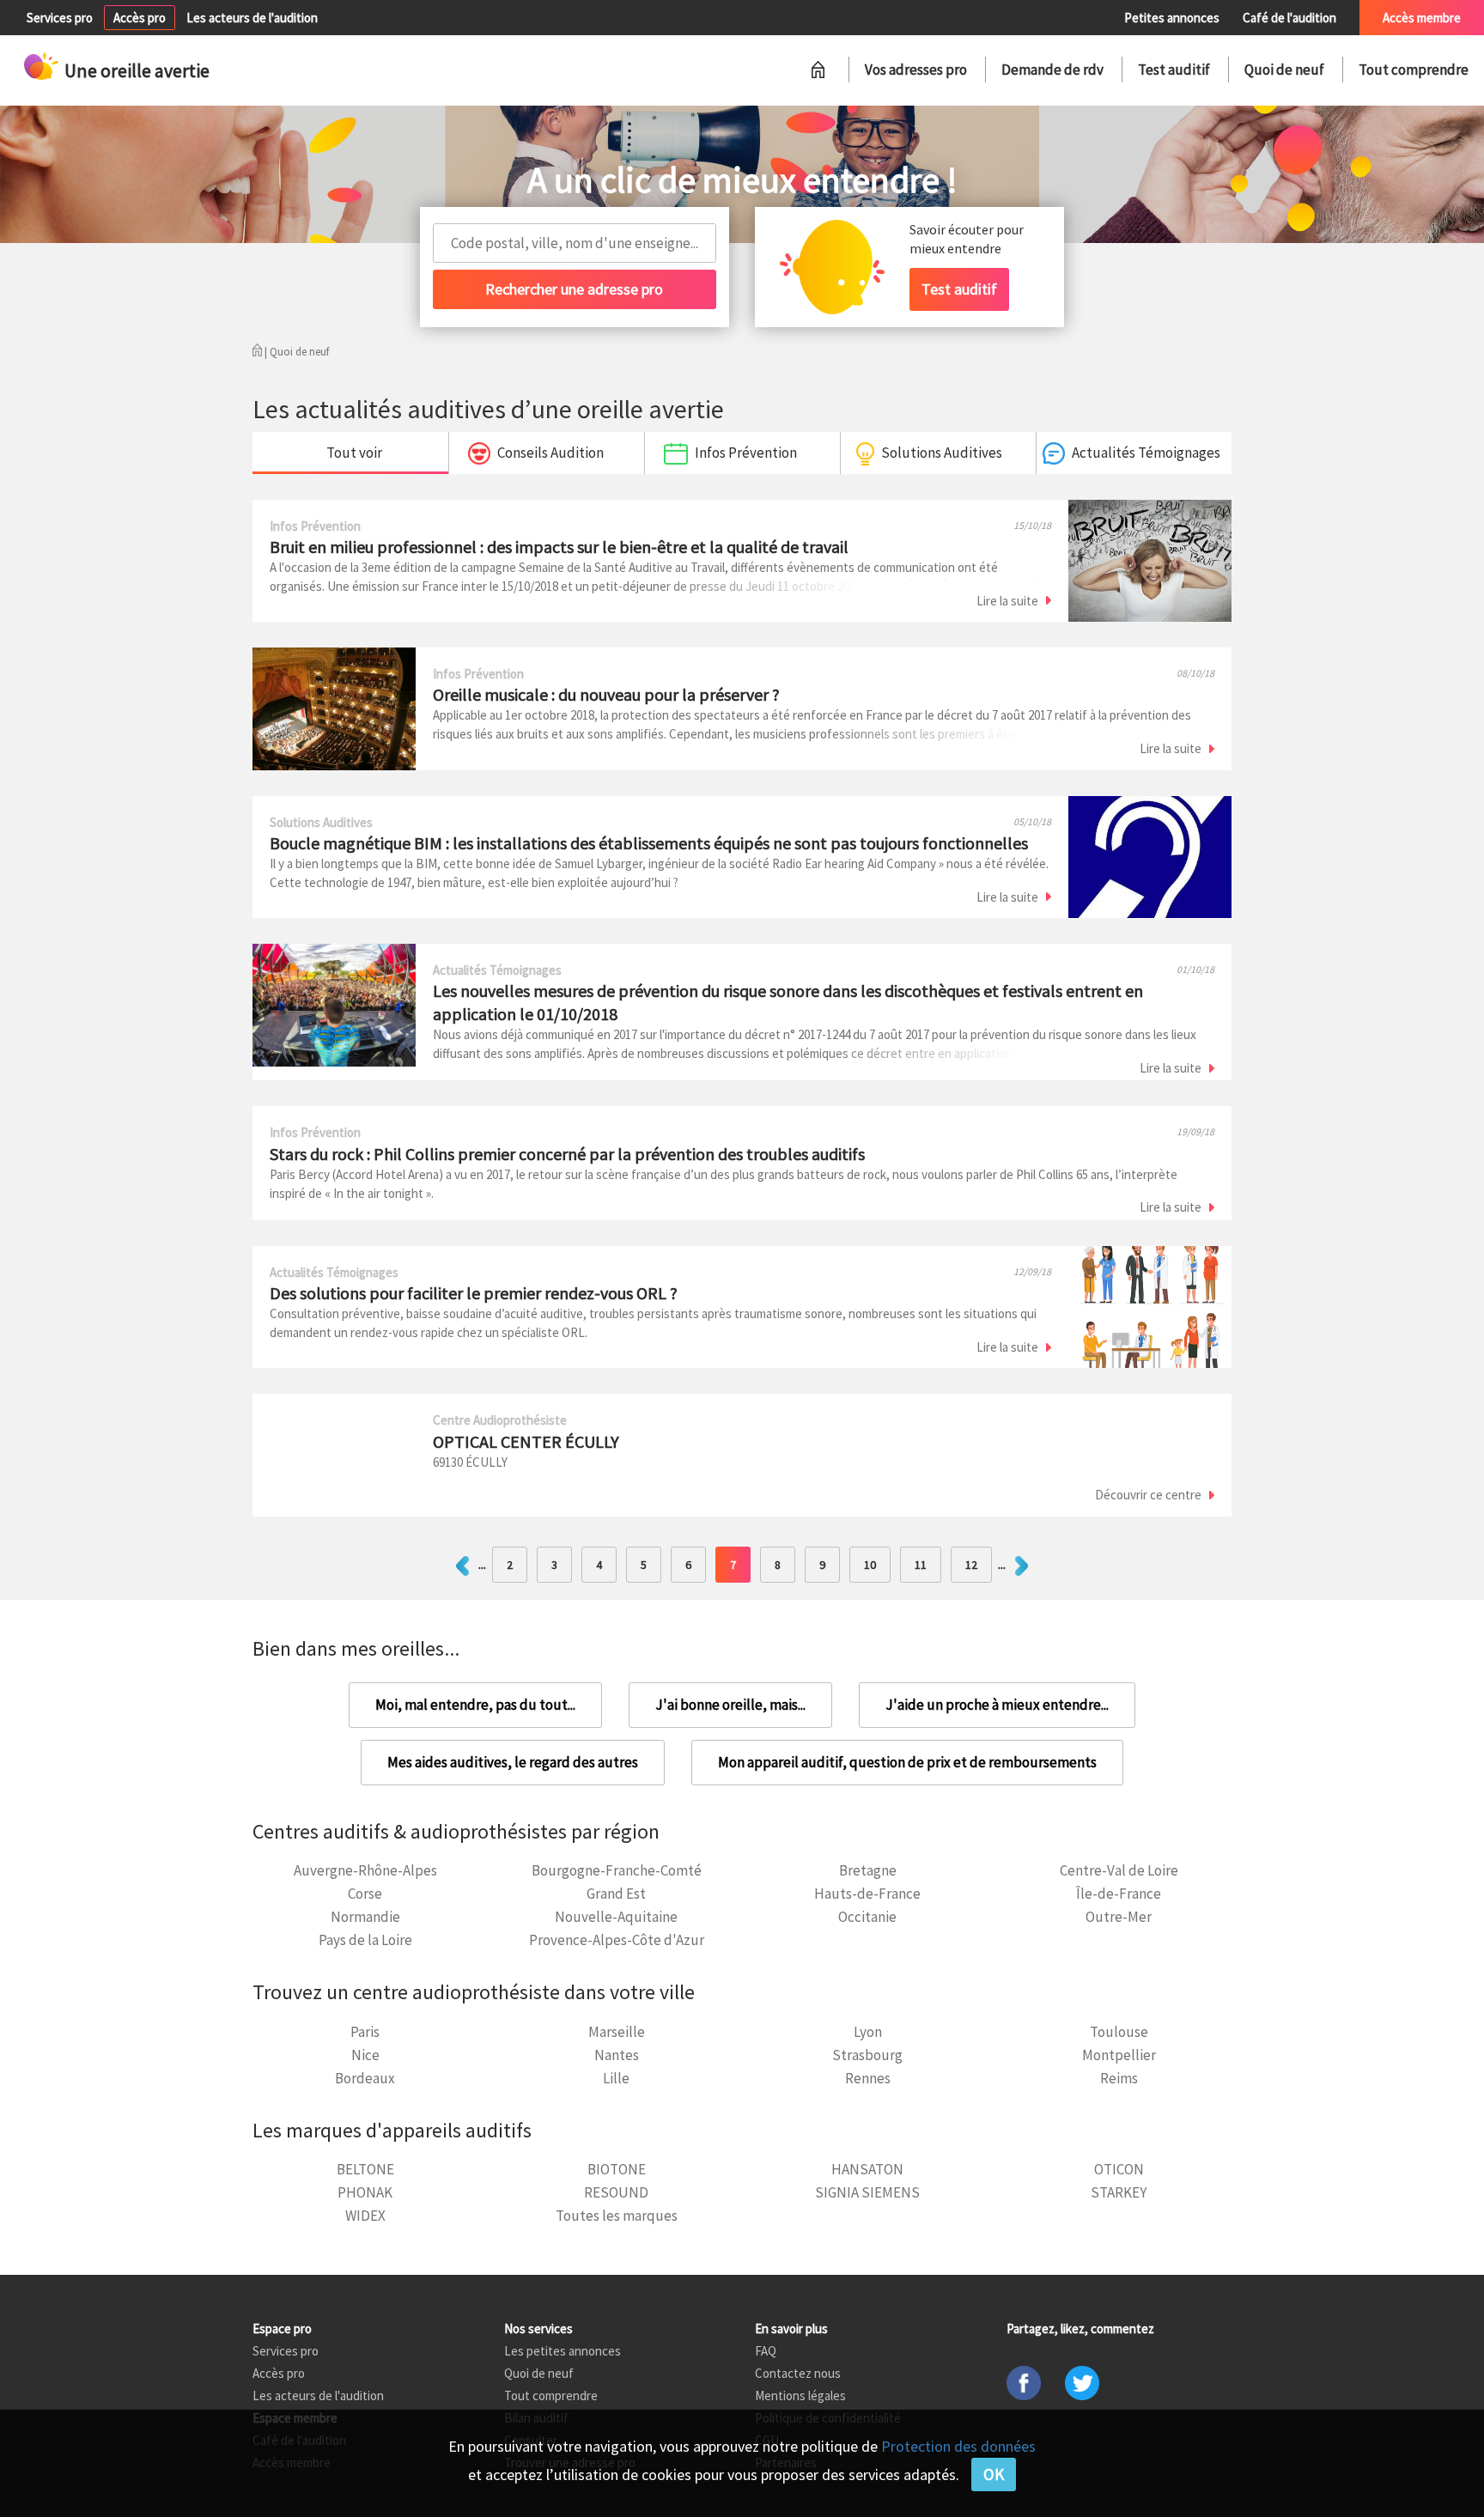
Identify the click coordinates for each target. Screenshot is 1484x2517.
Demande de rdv (1052, 70)
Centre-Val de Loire (1119, 1870)
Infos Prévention (746, 453)
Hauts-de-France (867, 1894)
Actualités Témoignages (1146, 453)
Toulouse (1119, 2032)
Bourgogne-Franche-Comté (617, 1870)
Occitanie (867, 1917)
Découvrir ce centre (1148, 1495)
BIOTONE (617, 2169)
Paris (365, 2032)
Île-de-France (1119, 1894)
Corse (365, 1894)
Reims (1119, 2078)
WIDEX (365, 2216)
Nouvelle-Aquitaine (616, 1917)
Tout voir (354, 453)
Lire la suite (1007, 601)
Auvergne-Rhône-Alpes (365, 1870)
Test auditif (1174, 70)
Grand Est (616, 1894)
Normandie (365, 1917)
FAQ (766, 2351)
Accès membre (1422, 18)
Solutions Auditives (942, 453)
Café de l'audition (1289, 18)
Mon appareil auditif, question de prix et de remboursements (907, 1762)
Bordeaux (365, 2078)
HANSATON (867, 2169)
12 (971, 1565)
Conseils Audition (550, 453)
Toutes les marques (617, 2216)
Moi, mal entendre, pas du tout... (475, 1705)
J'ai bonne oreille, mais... (730, 1705)
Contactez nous (798, 2373)
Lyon (868, 2032)
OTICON (1119, 2169)
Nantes (617, 2055)
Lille (616, 2078)
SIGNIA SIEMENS (867, 2192)
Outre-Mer (1119, 1917)
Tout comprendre (1414, 70)
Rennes (868, 2078)
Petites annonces (1172, 18)
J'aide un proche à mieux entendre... (997, 1705)
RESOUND (616, 2192)
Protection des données (958, 2446)
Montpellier (1119, 2055)
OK (994, 2474)
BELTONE (365, 2169)
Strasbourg (867, 2055)
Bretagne (868, 1870)
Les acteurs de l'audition (252, 18)
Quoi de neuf (1284, 70)
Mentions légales (800, 2395)
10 (870, 1565)
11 (921, 1565)
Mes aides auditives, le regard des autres (513, 1762)
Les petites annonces (563, 2351)
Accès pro (140, 18)
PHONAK (365, 2192)
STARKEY (1119, 2192)
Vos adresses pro (916, 70)
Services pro (60, 18)
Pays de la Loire (365, 1940)
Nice (365, 2055)
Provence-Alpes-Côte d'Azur (617, 1940)
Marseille (617, 2032)
